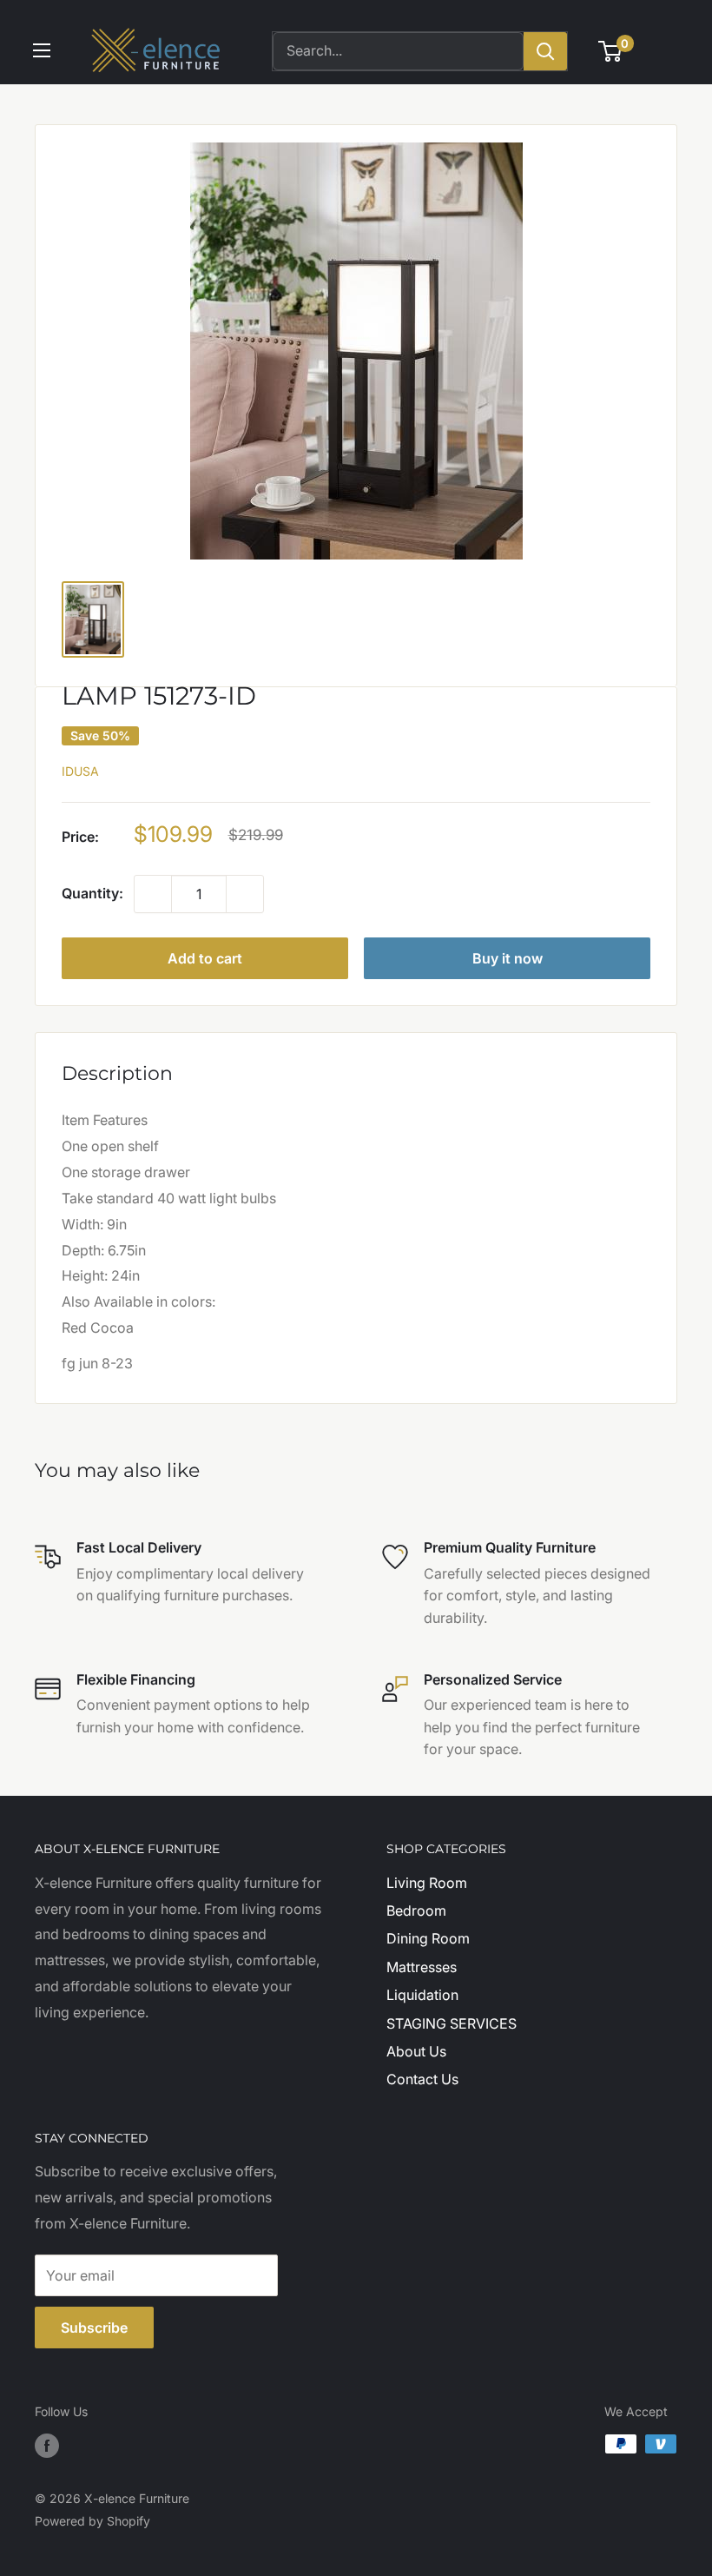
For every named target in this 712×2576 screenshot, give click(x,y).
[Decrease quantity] (153, 894)
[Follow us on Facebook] (47, 2446)
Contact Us (422, 2079)
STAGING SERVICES (452, 2023)
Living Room (427, 1883)
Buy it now (508, 958)
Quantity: (92, 893)
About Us (416, 2051)
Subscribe (94, 2328)
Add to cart (205, 958)
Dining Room (428, 1938)
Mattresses (422, 1967)
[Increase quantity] (245, 894)
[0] (611, 51)
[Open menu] (42, 50)
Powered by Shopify (92, 2521)
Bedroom (416, 1910)
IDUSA (80, 771)
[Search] (545, 51)
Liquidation (422, 1995)
